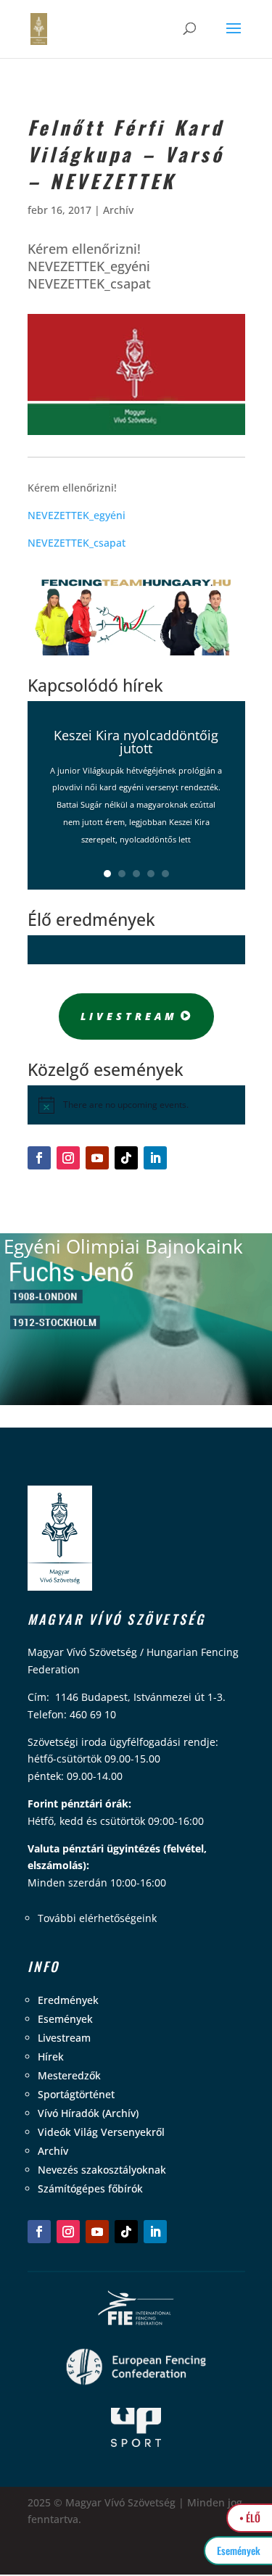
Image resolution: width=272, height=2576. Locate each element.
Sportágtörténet (76, 2094)
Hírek (51, 2057)
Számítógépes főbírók (90, 2188)
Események (65, 2019)
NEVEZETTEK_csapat (77, 543)
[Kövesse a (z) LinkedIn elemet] (155, 1158)
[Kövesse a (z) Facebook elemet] (39, 1158)
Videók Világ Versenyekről (101, 2132)
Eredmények (68, 2000)
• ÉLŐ (250, 2518)
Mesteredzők (69, 2075)
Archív (118, 210)
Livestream (129, 1016)
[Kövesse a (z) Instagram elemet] (68, 1158)
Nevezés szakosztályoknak (102, 2170)
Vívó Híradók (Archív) (88, 2113)
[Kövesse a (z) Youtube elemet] (97, 1158)
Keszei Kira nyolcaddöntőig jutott (136, 742)
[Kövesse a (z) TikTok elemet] (126, 1158)
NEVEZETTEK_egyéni (77, 515)
